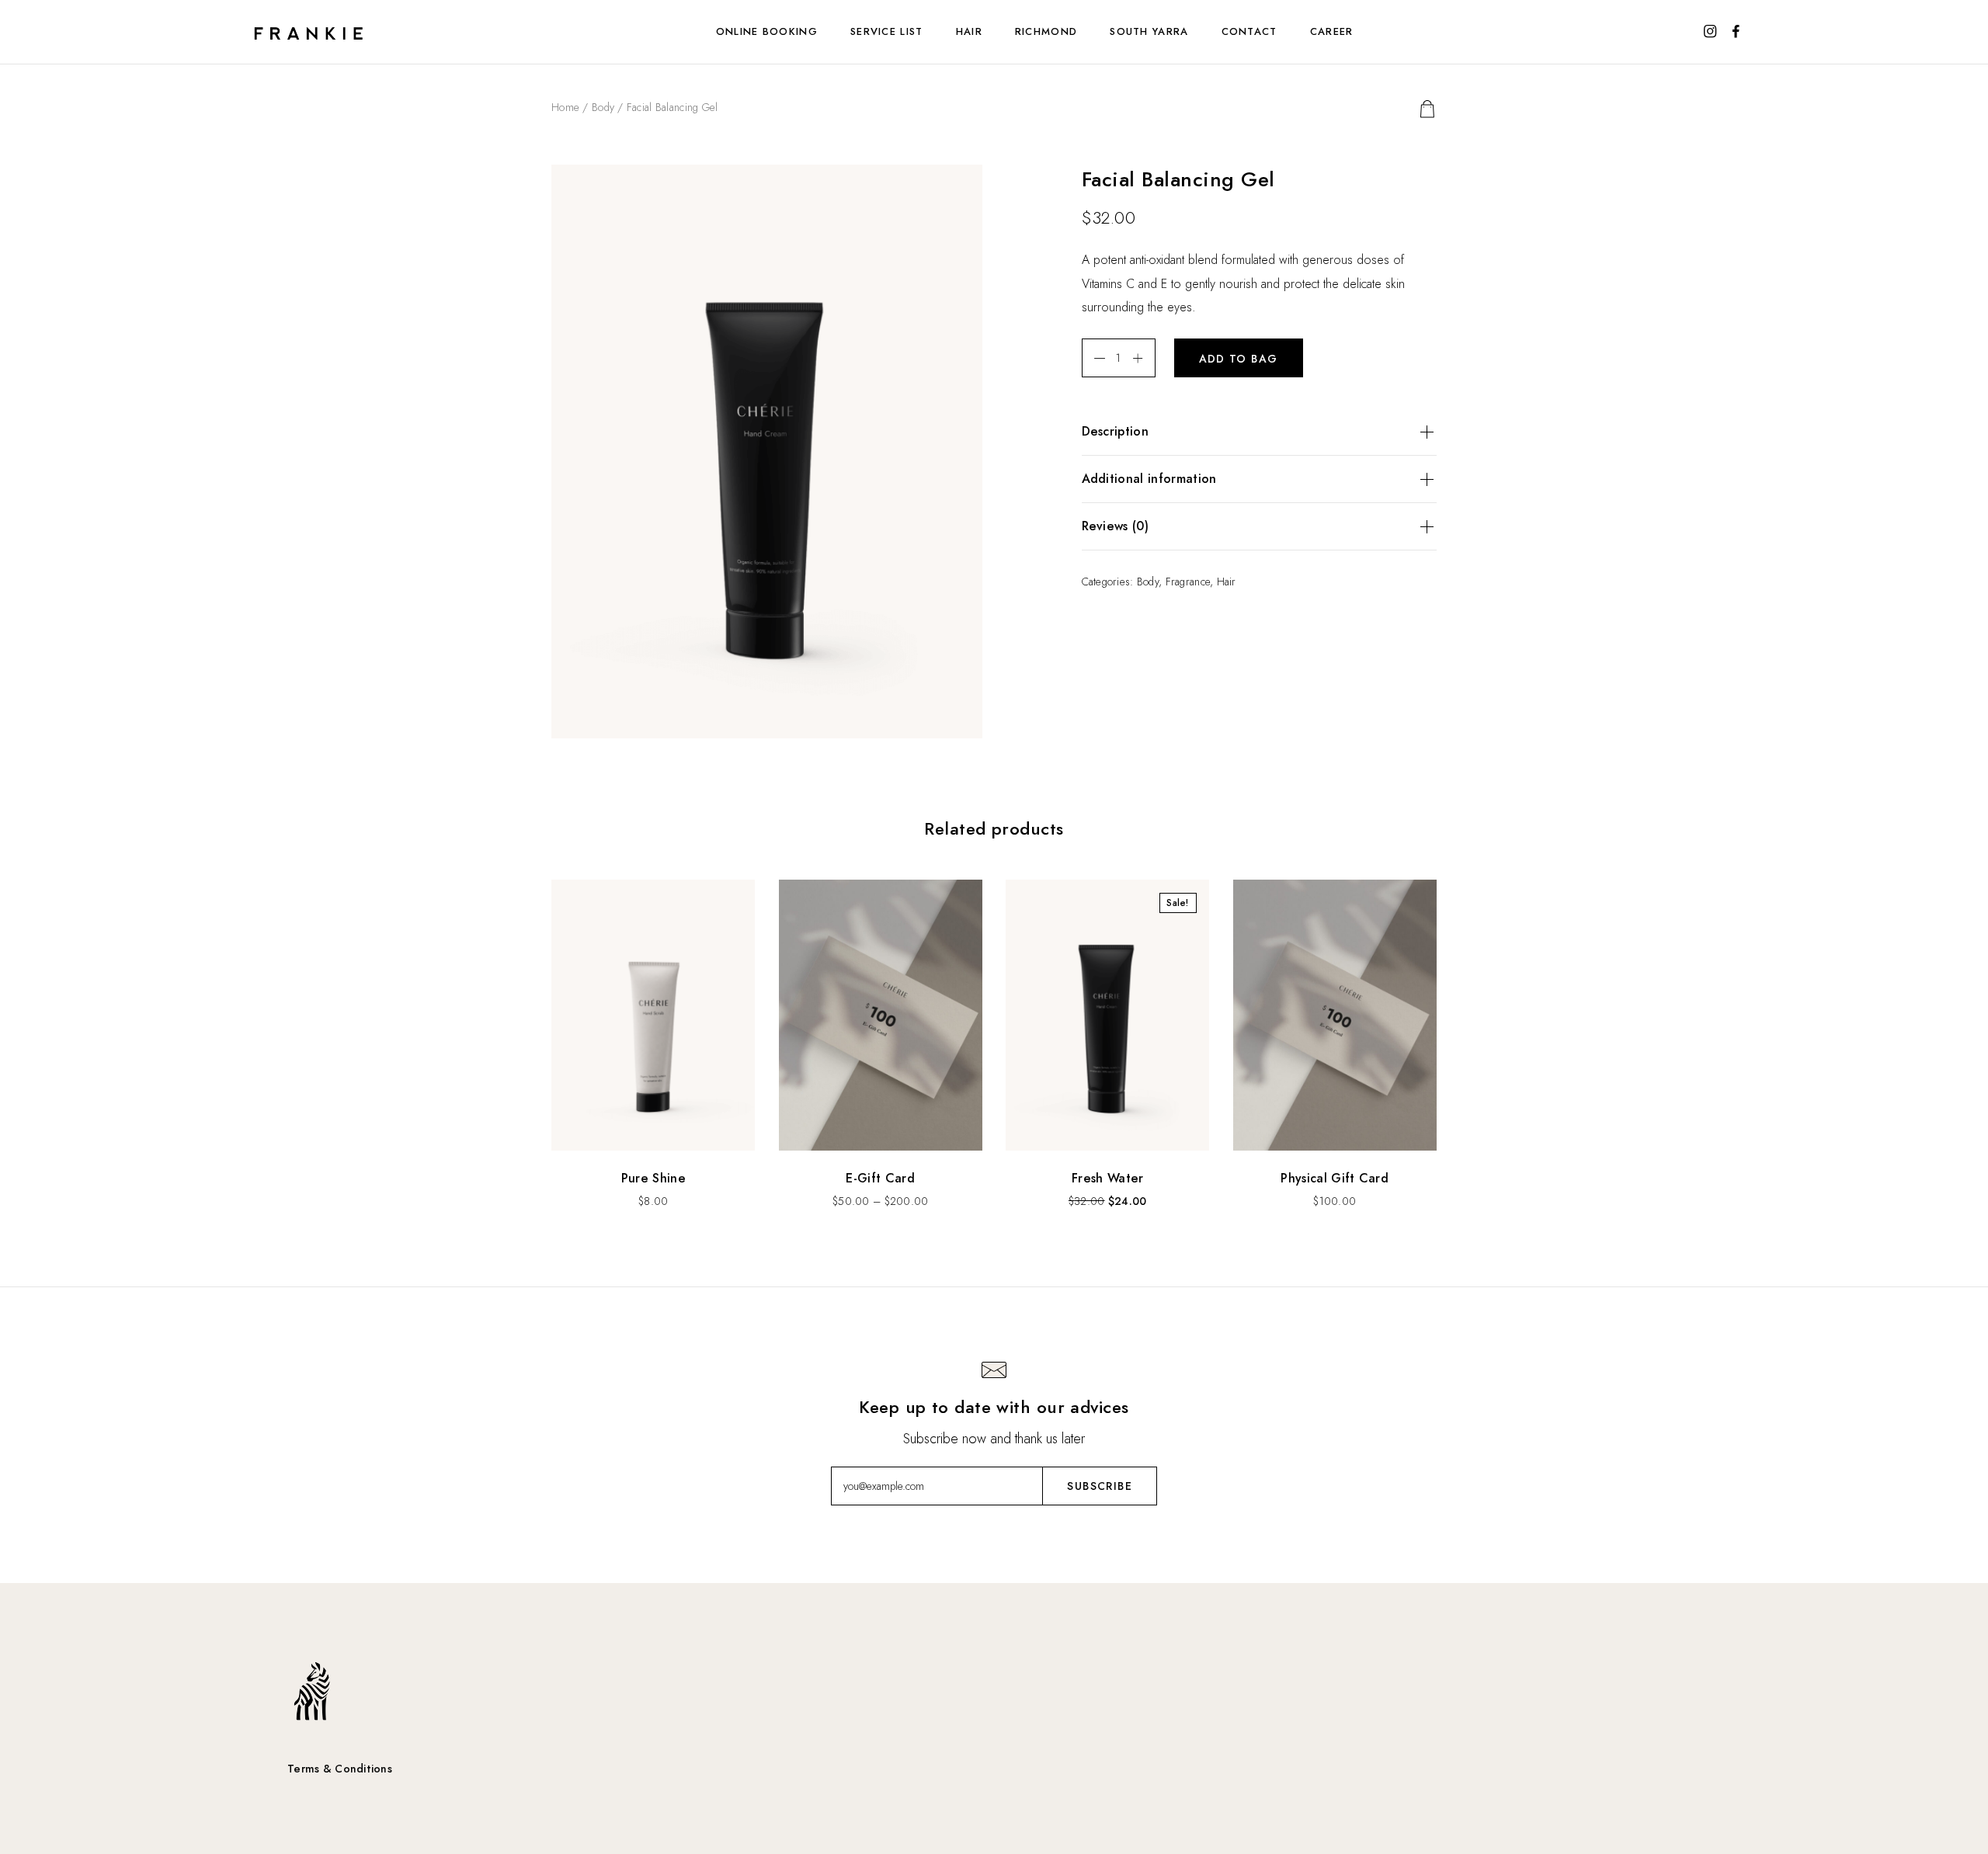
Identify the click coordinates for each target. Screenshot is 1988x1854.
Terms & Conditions (340, 1769)
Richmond (1046, 31)
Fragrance (1188, 582)
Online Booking (767, 31)
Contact (1249, 31)
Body (603, 107)
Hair (969, 31)
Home (565, 107)
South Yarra (1149, 31)
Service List (887, 31)
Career (1332, 31)
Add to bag (1239, 359)
